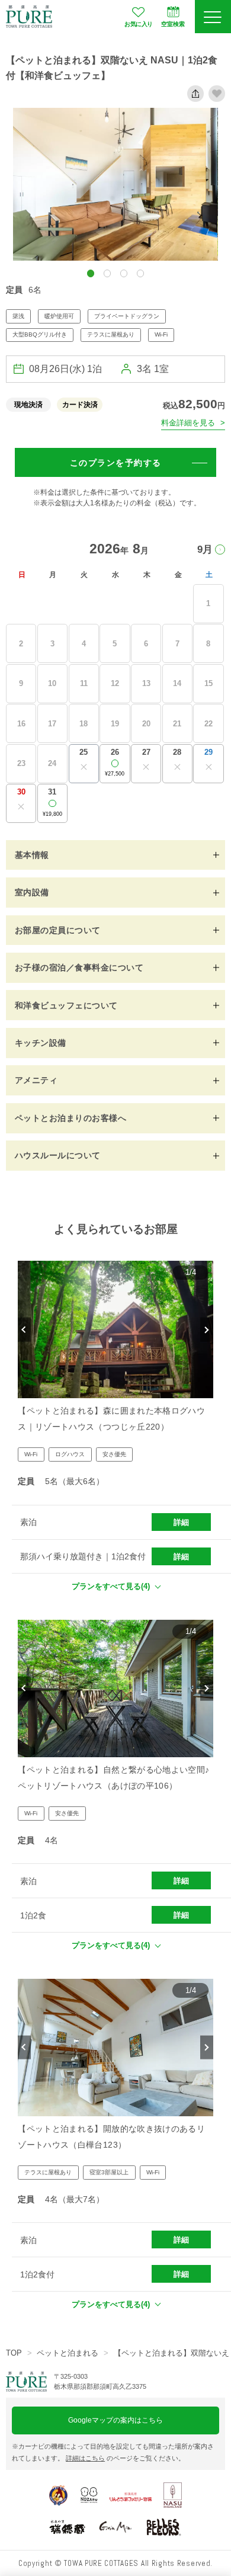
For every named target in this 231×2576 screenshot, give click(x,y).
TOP (14, 2353)
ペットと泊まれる (68, 2353)
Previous (24, 1330)
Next (206, 1330)
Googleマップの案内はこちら (115, 2420)
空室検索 (173, 24)
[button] (91, 273)
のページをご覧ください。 (125, 2458)
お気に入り (138, 24)
